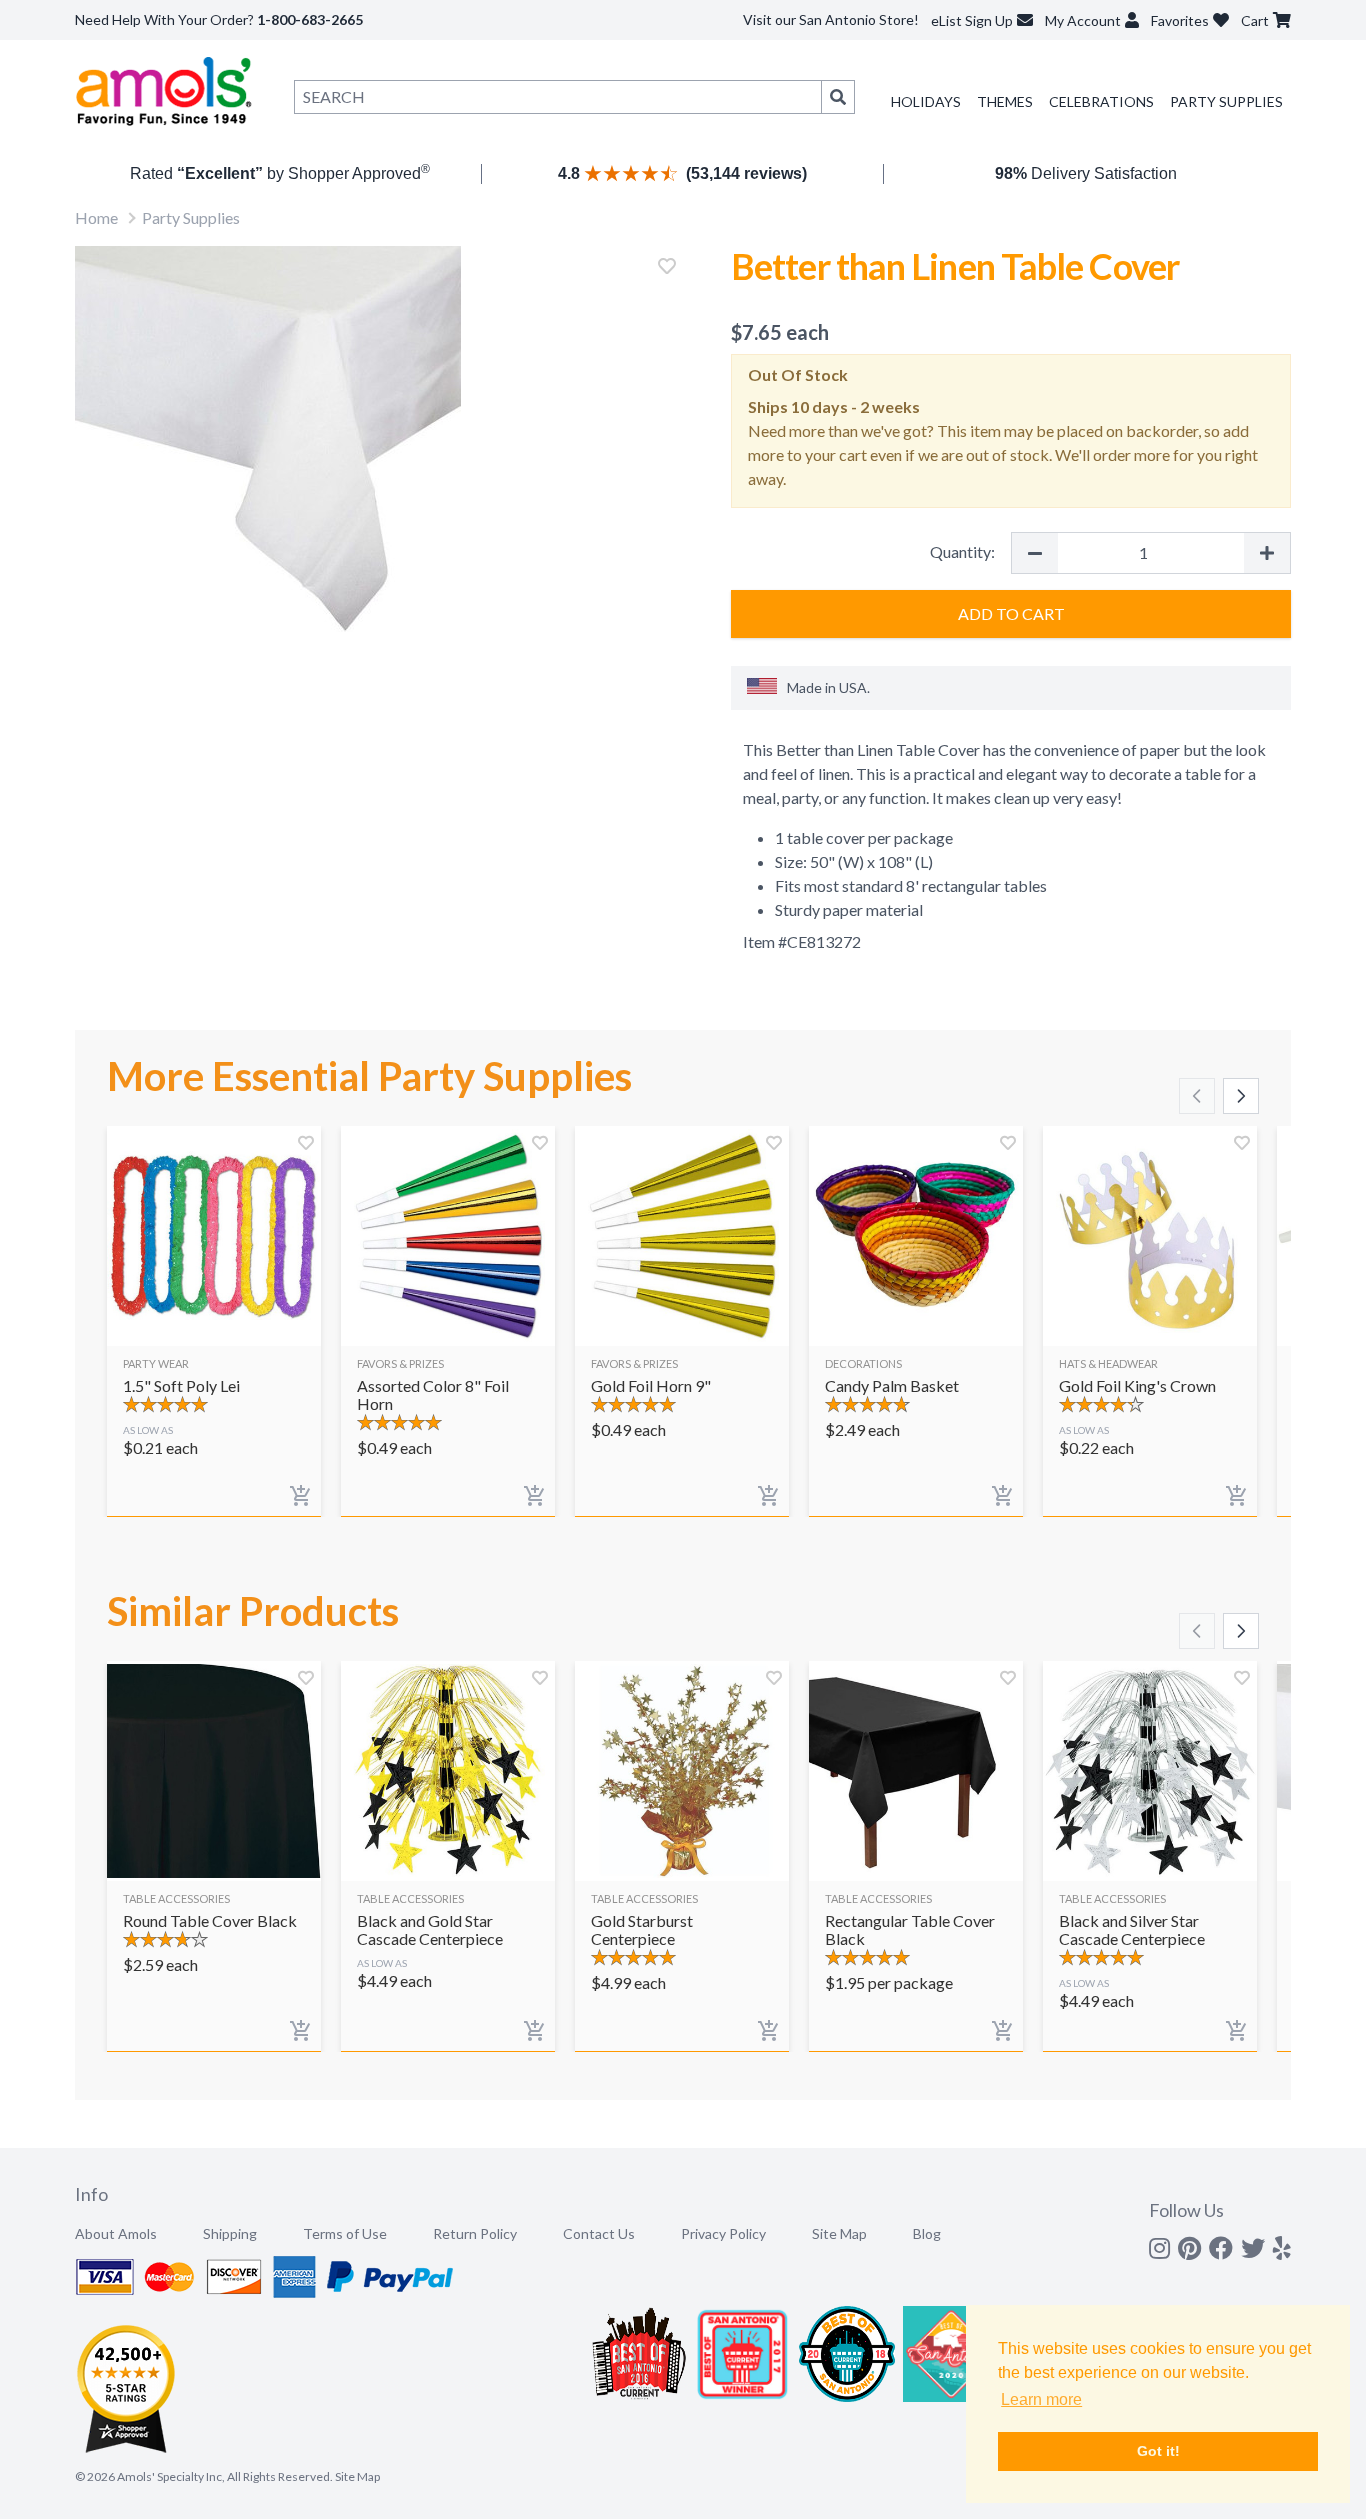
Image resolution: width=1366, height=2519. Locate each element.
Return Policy (475, 2233)
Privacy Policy (723, 2233)
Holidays (926, 101)
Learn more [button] (1041, 2399)
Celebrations (1101, 101)
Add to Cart (1011, 613)
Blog (927, 2233)
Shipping (230, 2233)
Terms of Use (345, 2233)
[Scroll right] (1241, 1096)
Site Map (839, 2233)
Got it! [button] (1158, 2451)
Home (96, 217)
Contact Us (599, 2233)
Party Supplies (1226, 101)
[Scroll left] (1197, 1096)
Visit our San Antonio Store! (831, 19)
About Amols (116, 2233)
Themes (1005, 101)
